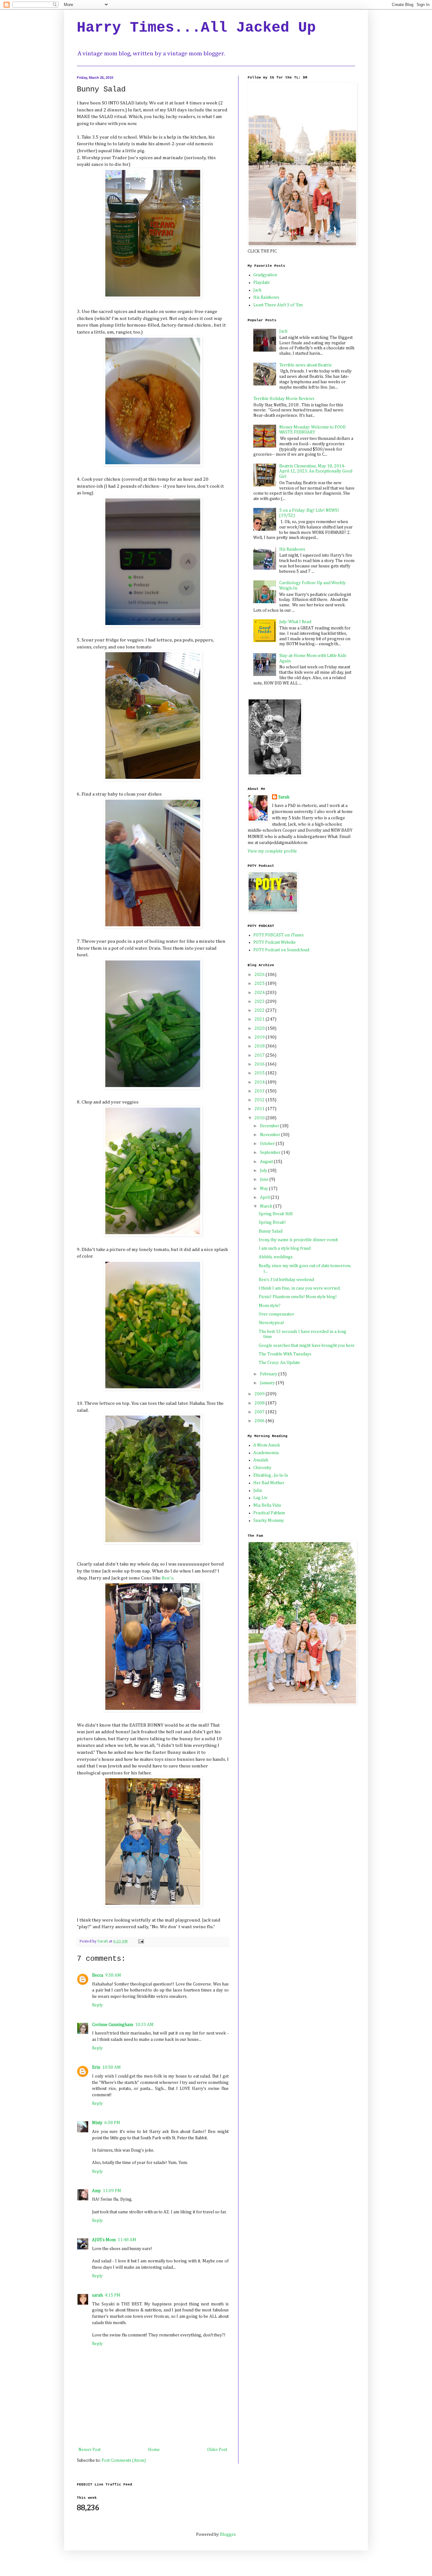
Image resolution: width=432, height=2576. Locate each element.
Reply (97, 2005)
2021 (260, 1019)
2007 (260, 1412)
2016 (260, 1064)
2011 (260, 1109)
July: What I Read (295, 622)
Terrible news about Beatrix (305, 365)
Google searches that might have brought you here (307, 1346)
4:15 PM (113, 2295)
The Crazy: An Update (279, 1363)
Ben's (167, 1578)
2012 (260, 1100)
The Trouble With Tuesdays (285, 1354)
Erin (96, 2067)
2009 (260, 1394)
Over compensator (276, 1314)
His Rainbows (266, 297)
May (265, 1189)
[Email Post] (141, 1941)
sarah (97, 2295)
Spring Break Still (276, 1214)
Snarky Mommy (269, 1521)
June (265, 1179)
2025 (260, 984)
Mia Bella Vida (267, 1505)
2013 (260, 1091)
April (265, 1197)
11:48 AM (127, 2240)
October (268, 1144)
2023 (260, 1002)
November (271, 1135)
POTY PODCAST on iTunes (278, 935)
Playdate (262, 283)
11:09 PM (112, 2191)
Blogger (228, 2535)
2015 (260, 1073)
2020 (260, 1029)
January (268, 1383)
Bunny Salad (271, 1231)
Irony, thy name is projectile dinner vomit (298, 1240)
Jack (257, 290)
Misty (97, 2123)
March (267, 1206)
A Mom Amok (267, 1445)
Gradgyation (265, 275)
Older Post (217, 2450)
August (267, 1162)
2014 (260, 1082)
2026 (260, 975)
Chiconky (262, 1468)
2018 (260, 1046)
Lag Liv (260, 1498)
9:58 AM (113, 1975)
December (270, 1126)
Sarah (284, 797)
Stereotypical (271, 1323)
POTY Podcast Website (275, 942)
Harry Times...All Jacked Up (196, 28)
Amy (96, 2191)
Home (154, 2450)
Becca (98, 1975)
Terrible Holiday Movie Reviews (284, 399)
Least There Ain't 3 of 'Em (278, 305)
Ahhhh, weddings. (276, 1257)
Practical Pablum (269, 1513)
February (269, 1374)
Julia (258, 1491)
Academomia (266, 1453)
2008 (260, 1403)
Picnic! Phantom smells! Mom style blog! (298, 1297)
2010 (260, 1118)
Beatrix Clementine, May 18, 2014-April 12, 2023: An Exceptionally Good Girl (316, 472)
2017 (260, 1055)
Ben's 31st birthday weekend (286, 1280)
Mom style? (270, 1306)
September (271, 1153)
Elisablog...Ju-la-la (271, 1475)
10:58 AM (111, 2067)
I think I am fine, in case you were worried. (300, 1288)
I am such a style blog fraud (285, 1248)
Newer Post (89, 2450)
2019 (260, 1037)
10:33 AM (144, 2025)
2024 (260, 993)
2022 (260, 1010)
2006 (260, 1421)
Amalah (261, 1460)
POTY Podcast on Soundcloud (281, 950)
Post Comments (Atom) (124, 2460)
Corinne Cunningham (113, 2025)
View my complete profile (272, 851)
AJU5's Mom (104, 2240)
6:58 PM (112, 2123)
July (264, 1171)
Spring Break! (272, 1222)
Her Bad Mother (269, 1483)
